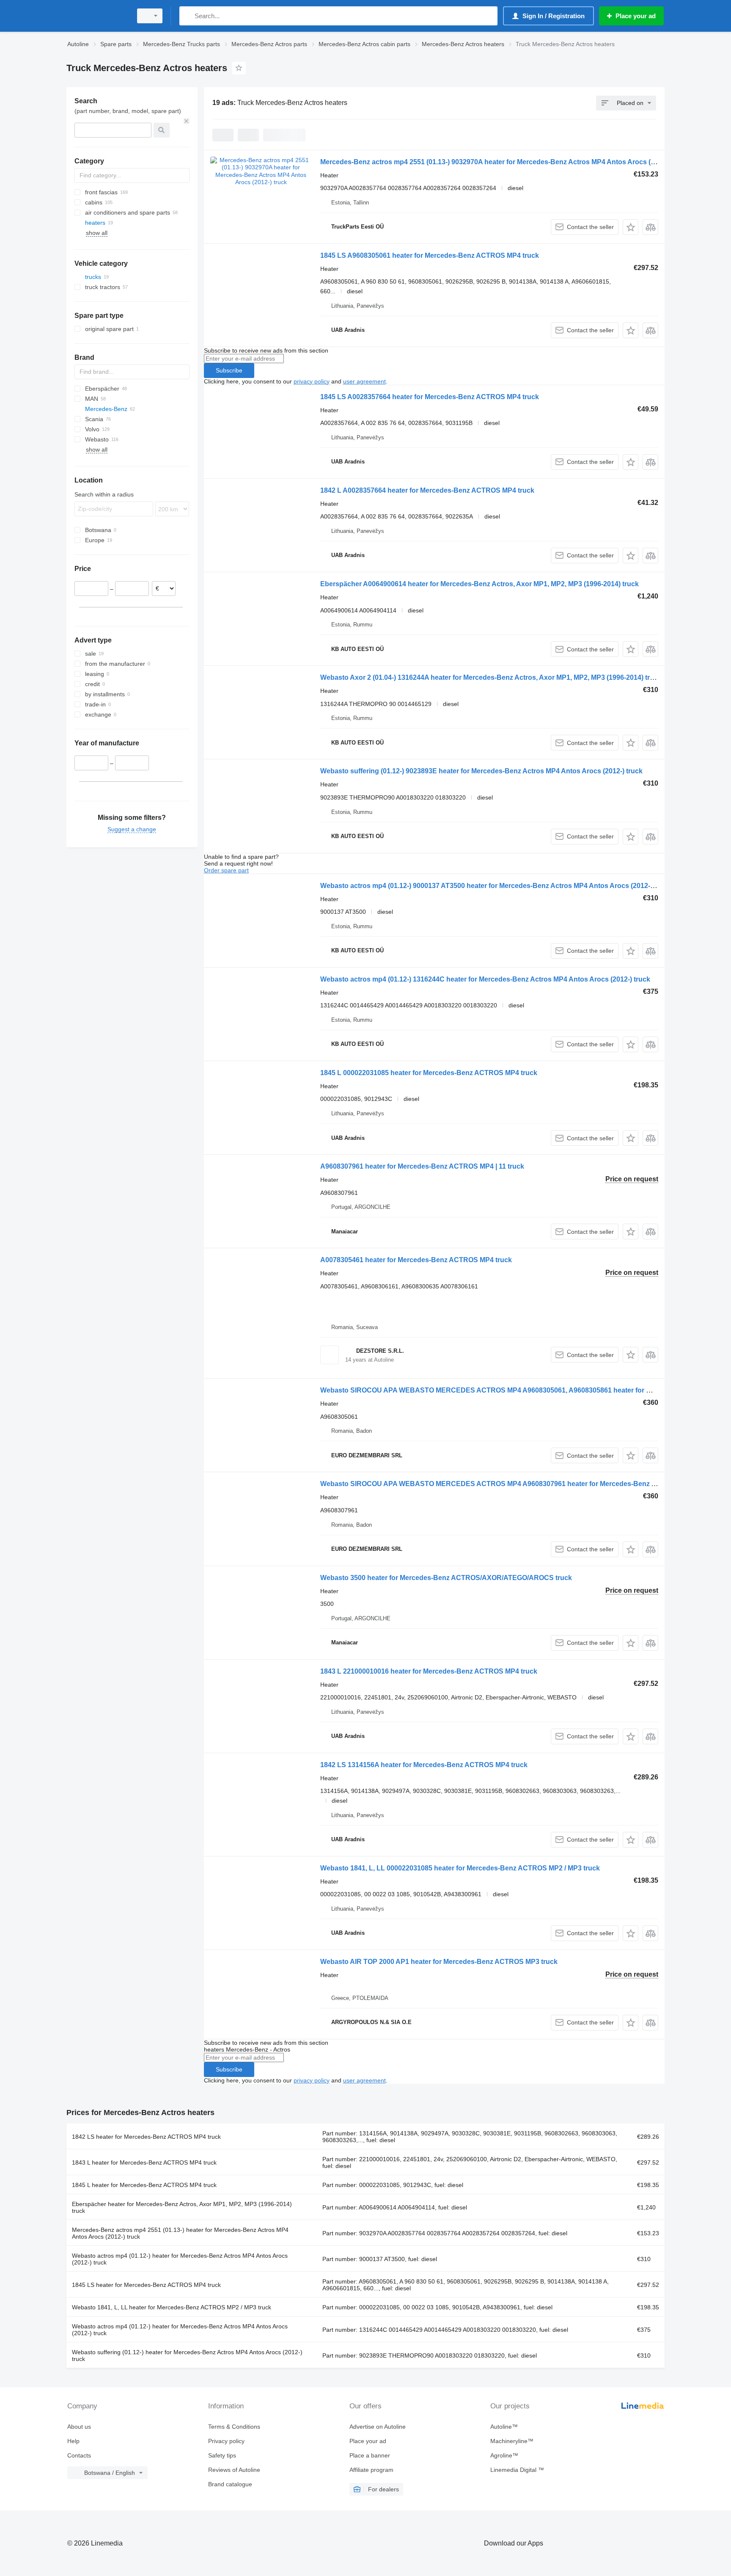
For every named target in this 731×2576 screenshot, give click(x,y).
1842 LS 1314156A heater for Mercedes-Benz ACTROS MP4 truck (424, 1765)
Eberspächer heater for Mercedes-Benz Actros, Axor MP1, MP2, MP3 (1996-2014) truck (182, 2207)
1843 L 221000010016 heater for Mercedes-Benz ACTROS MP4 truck (429, 1671)
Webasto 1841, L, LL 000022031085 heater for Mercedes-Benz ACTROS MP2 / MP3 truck (460, 1868)
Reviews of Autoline (234, 2470)
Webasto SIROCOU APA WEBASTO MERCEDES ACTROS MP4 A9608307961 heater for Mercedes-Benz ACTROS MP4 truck (517, 1484)
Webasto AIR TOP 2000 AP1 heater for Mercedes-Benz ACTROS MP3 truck (439, 1962)
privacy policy (312, 381)
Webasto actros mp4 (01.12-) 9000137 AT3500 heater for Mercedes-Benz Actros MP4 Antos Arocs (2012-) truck (495, 886)
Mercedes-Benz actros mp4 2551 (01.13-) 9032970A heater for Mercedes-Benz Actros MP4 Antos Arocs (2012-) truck (504, 162)
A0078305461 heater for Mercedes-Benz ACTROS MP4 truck (416, 1260)
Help (73, 2441)
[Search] (188, 16)
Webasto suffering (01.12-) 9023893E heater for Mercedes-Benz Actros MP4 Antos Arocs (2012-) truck (481, 771)
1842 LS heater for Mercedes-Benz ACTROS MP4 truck (146, 2137)
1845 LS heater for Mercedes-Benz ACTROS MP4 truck (146, 2285)
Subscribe (229, 370)
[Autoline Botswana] (97, 16)
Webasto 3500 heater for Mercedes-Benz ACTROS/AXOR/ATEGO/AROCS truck (446, 1578)
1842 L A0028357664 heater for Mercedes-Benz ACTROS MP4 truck (427, 490)
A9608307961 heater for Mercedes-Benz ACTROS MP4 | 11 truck (422, 1166)
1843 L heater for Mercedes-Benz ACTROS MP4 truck (144, 2162)
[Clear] (187, 121)
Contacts (79, 2455)
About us (79, 2427)
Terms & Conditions (234, 2427)
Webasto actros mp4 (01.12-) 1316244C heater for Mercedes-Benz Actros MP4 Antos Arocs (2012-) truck (485, 979)
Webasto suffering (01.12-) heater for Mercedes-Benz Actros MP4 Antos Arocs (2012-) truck (187, 2355)
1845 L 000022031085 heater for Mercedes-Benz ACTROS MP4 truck (429, 1073)
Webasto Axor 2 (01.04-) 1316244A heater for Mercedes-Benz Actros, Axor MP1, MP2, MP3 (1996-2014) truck (491, 677)
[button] (631, 227)
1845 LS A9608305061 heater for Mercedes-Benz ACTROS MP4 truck (430, 255)
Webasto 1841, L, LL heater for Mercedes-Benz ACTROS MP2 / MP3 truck (172, 2307)
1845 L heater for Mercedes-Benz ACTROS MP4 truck (144, 2185)
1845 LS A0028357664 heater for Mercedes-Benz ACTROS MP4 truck (430, 397)
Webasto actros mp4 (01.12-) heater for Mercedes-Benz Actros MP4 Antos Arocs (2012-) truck (180, 2259)
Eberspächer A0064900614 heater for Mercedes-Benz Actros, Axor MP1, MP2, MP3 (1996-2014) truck (480, 584)
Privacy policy (226, 2441)
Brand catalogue (230, 2484)
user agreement (364, 381)
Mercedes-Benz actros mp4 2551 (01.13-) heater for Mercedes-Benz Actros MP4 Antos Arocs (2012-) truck (180, 2233)
